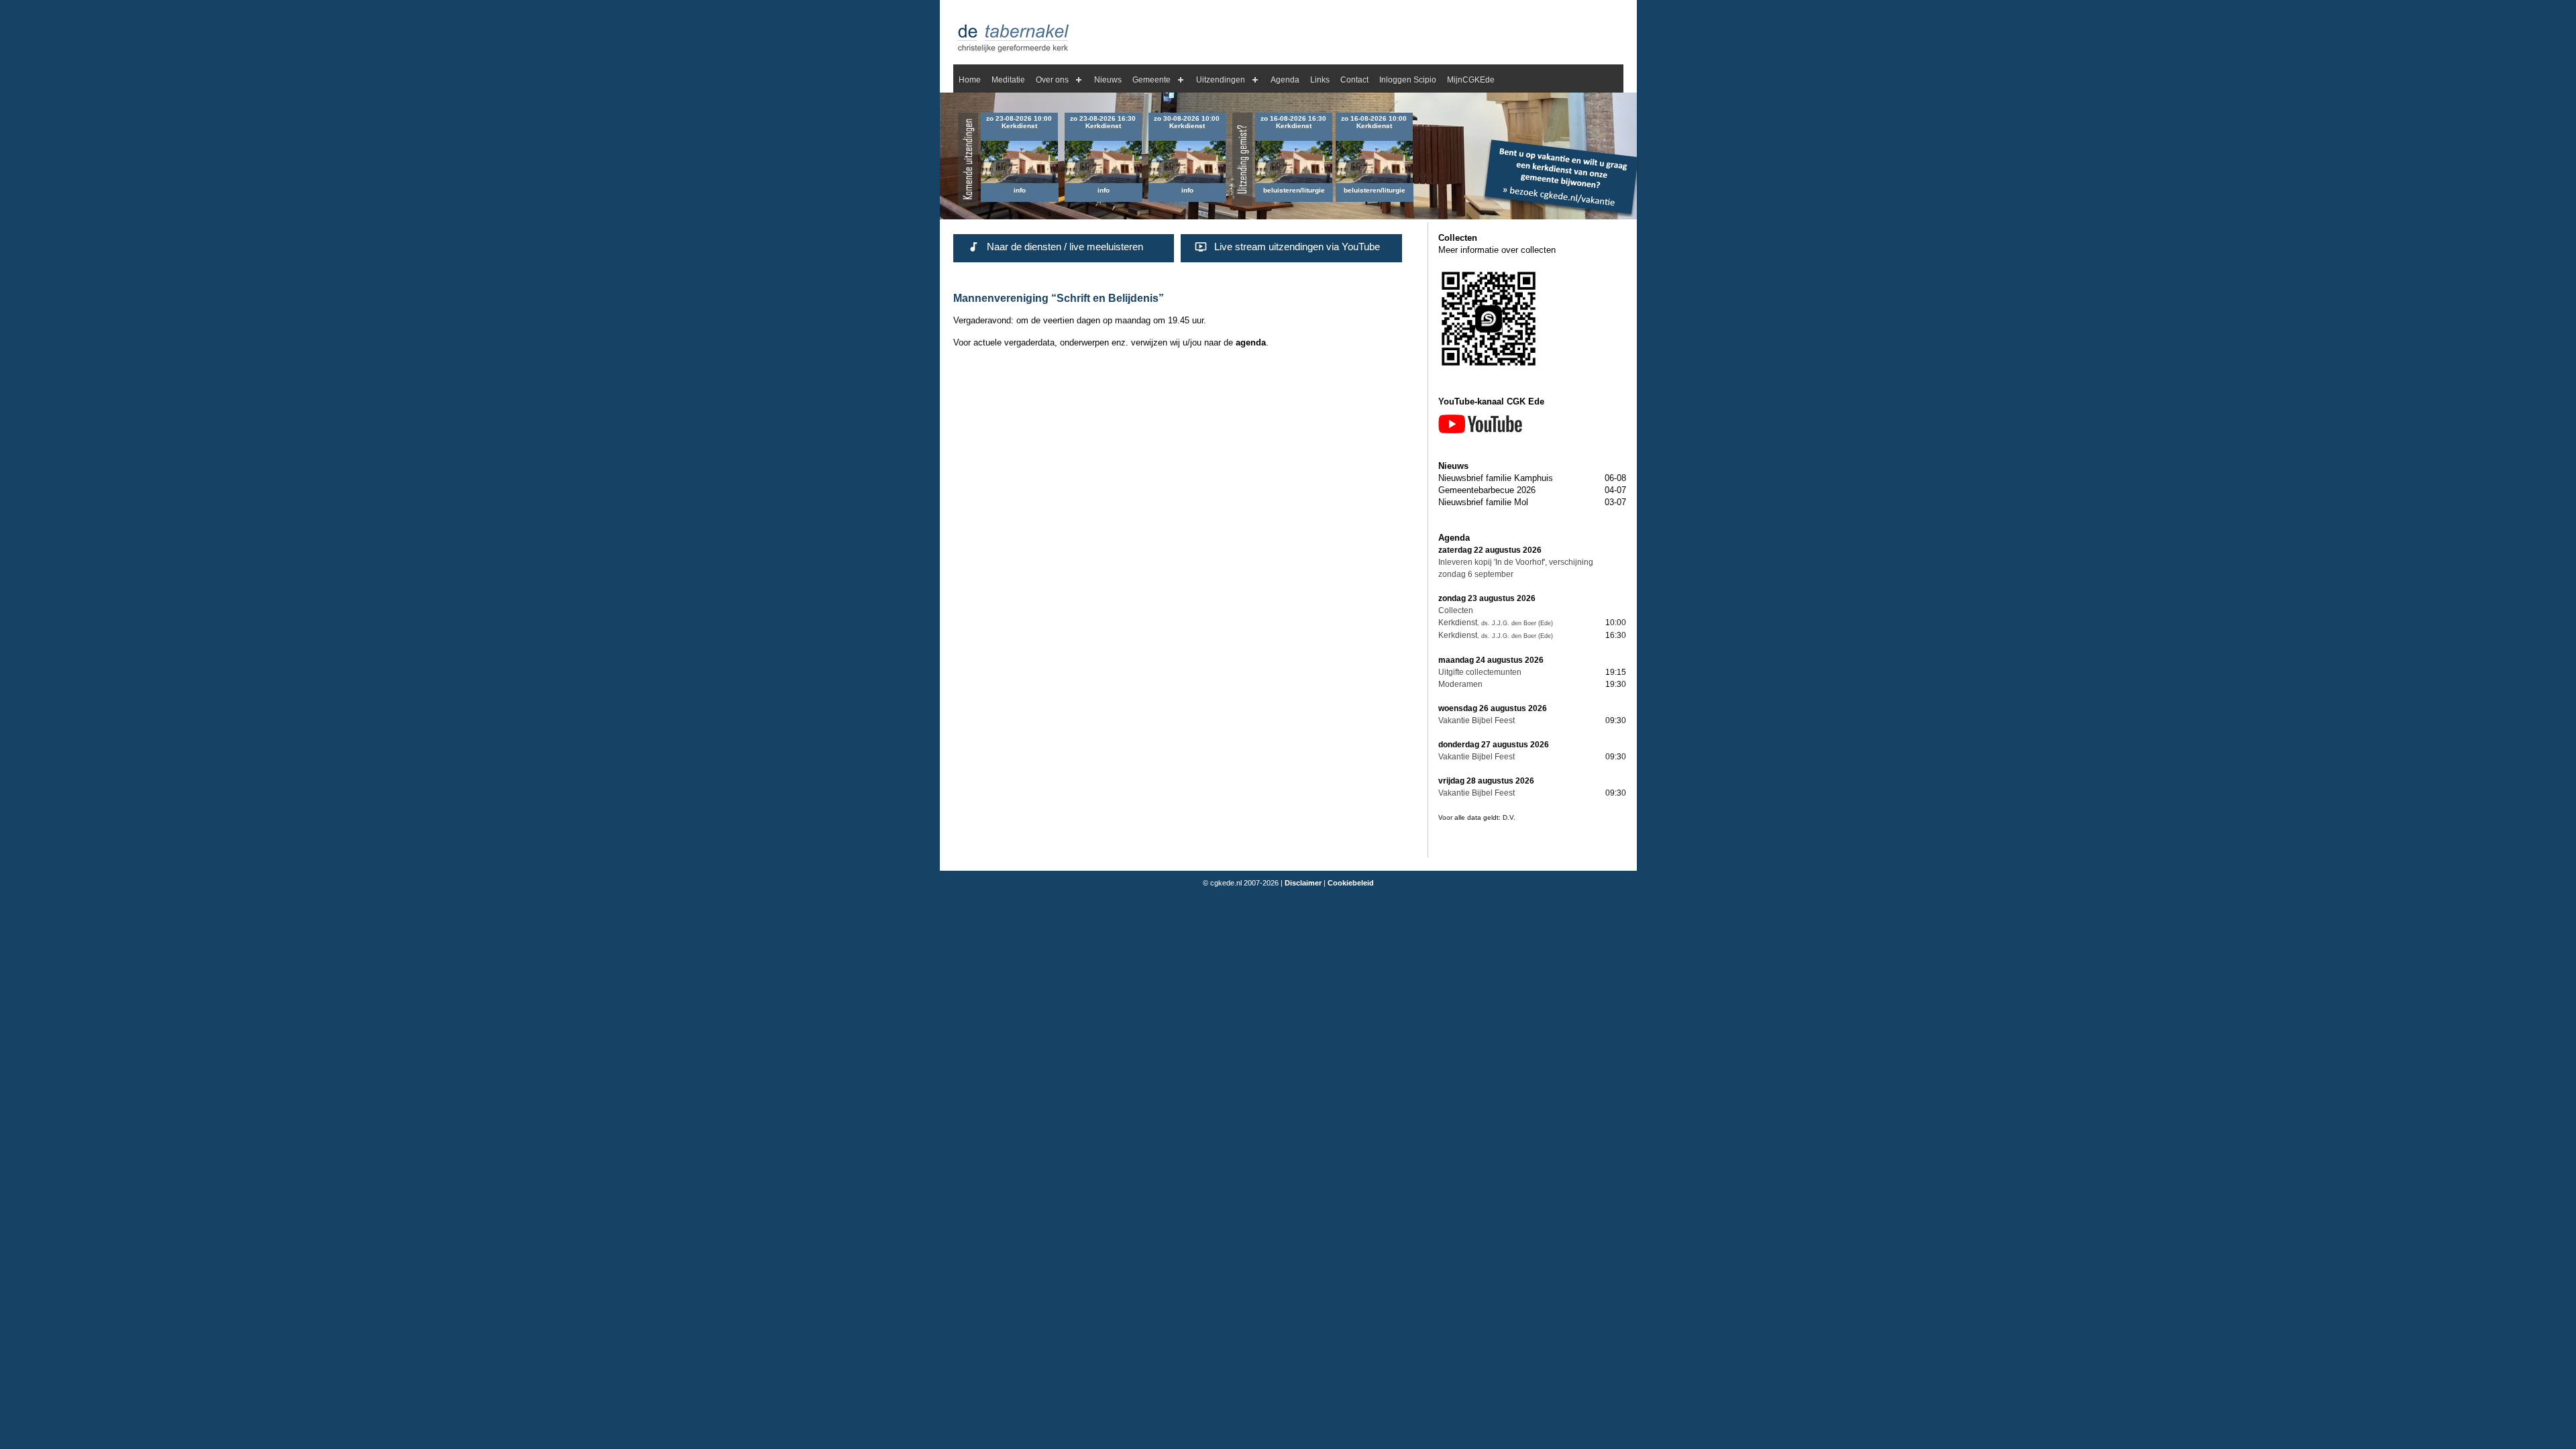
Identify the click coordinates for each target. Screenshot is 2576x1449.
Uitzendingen (1221, 80)
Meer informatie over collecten (1497, 250)
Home (970, 80)
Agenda (1285, 80)
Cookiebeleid (1351, 883)
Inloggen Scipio (1408, 80)
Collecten (1456, 610)
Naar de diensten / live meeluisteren (1065, 247)
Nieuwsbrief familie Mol (1483, 502)
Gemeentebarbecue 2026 (1487, 490)
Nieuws (1108, 80)
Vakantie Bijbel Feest (1477, 720)
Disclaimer (1303, 883)
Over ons (1052, 80)
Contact (1354, 80)
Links (1320, 80)
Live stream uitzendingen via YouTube (1297, 247)
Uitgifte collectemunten (1480, 672)
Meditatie (1008, 80)
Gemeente (1151, 80)
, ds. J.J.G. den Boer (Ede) (1515, 623)
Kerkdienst (1458, 623)
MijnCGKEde (1471, 80)
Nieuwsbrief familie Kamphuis (1496, 478)
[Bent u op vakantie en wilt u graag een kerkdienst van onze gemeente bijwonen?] (1561, 214)
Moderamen (1460, 684)
